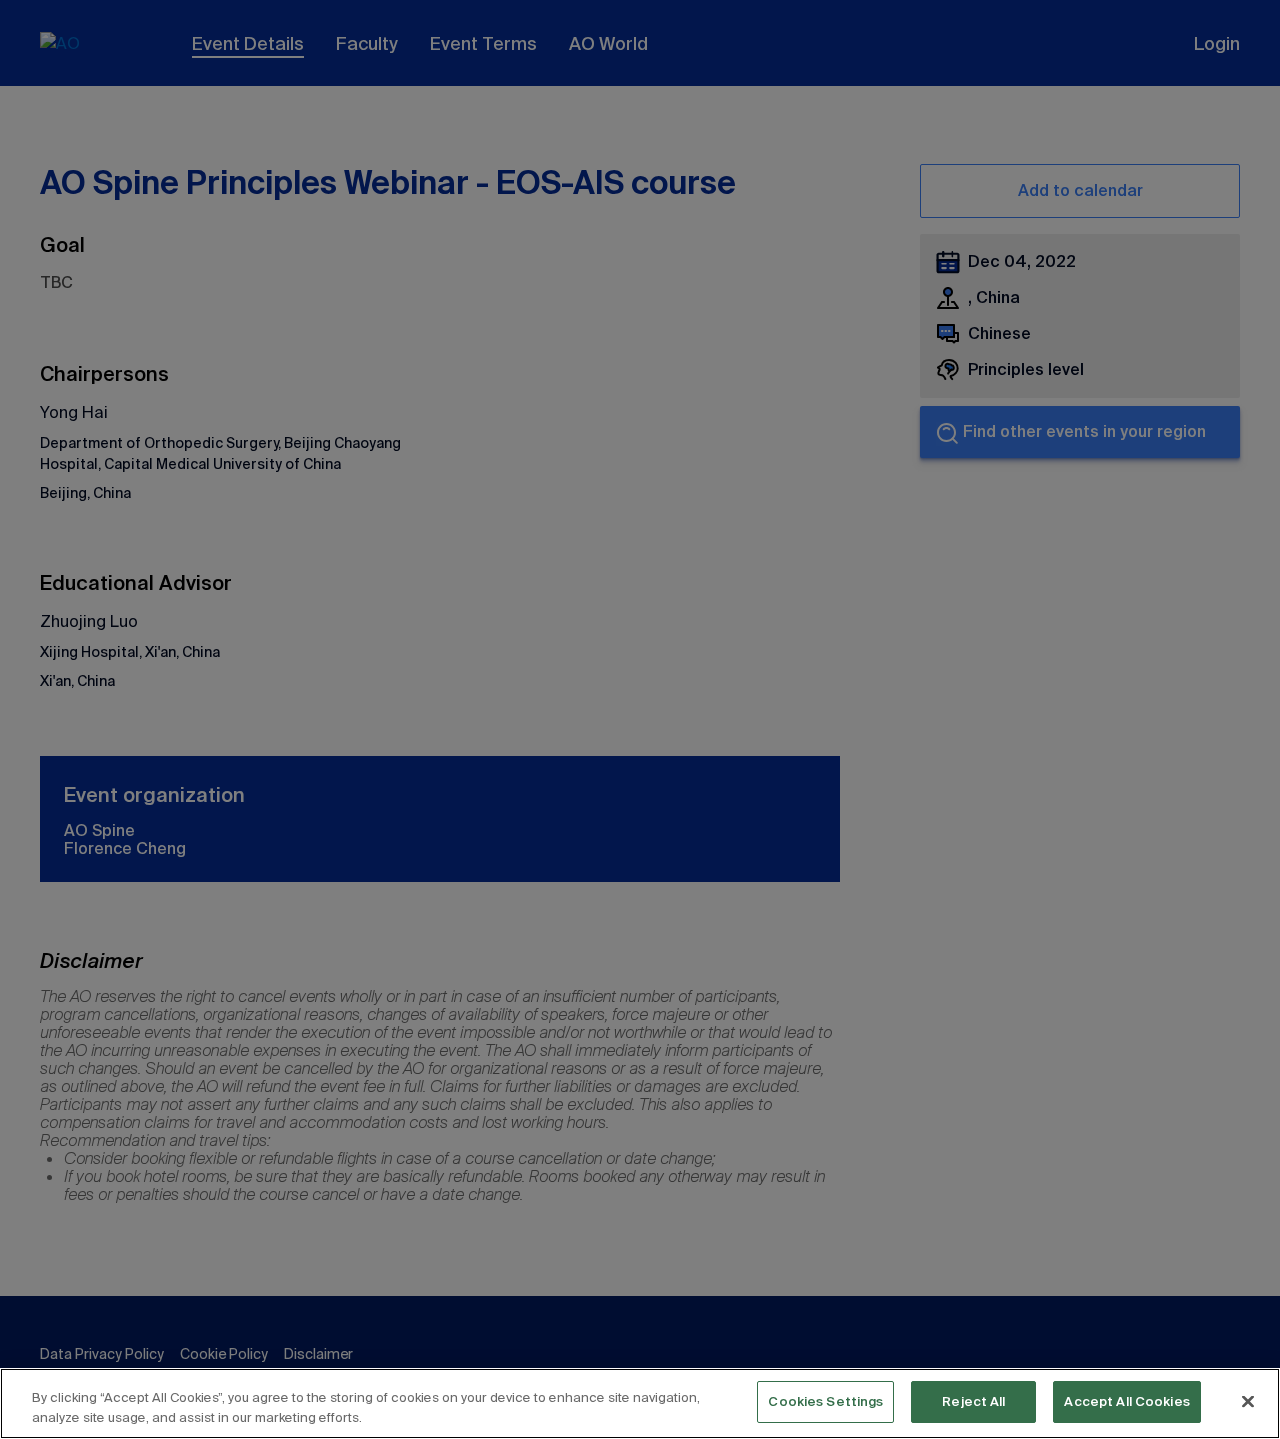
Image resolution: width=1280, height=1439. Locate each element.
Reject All (973, 1401)
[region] (640, 1403)
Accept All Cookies (1126, 1401)
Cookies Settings (825, 1401)
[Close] (1248, 1401)
